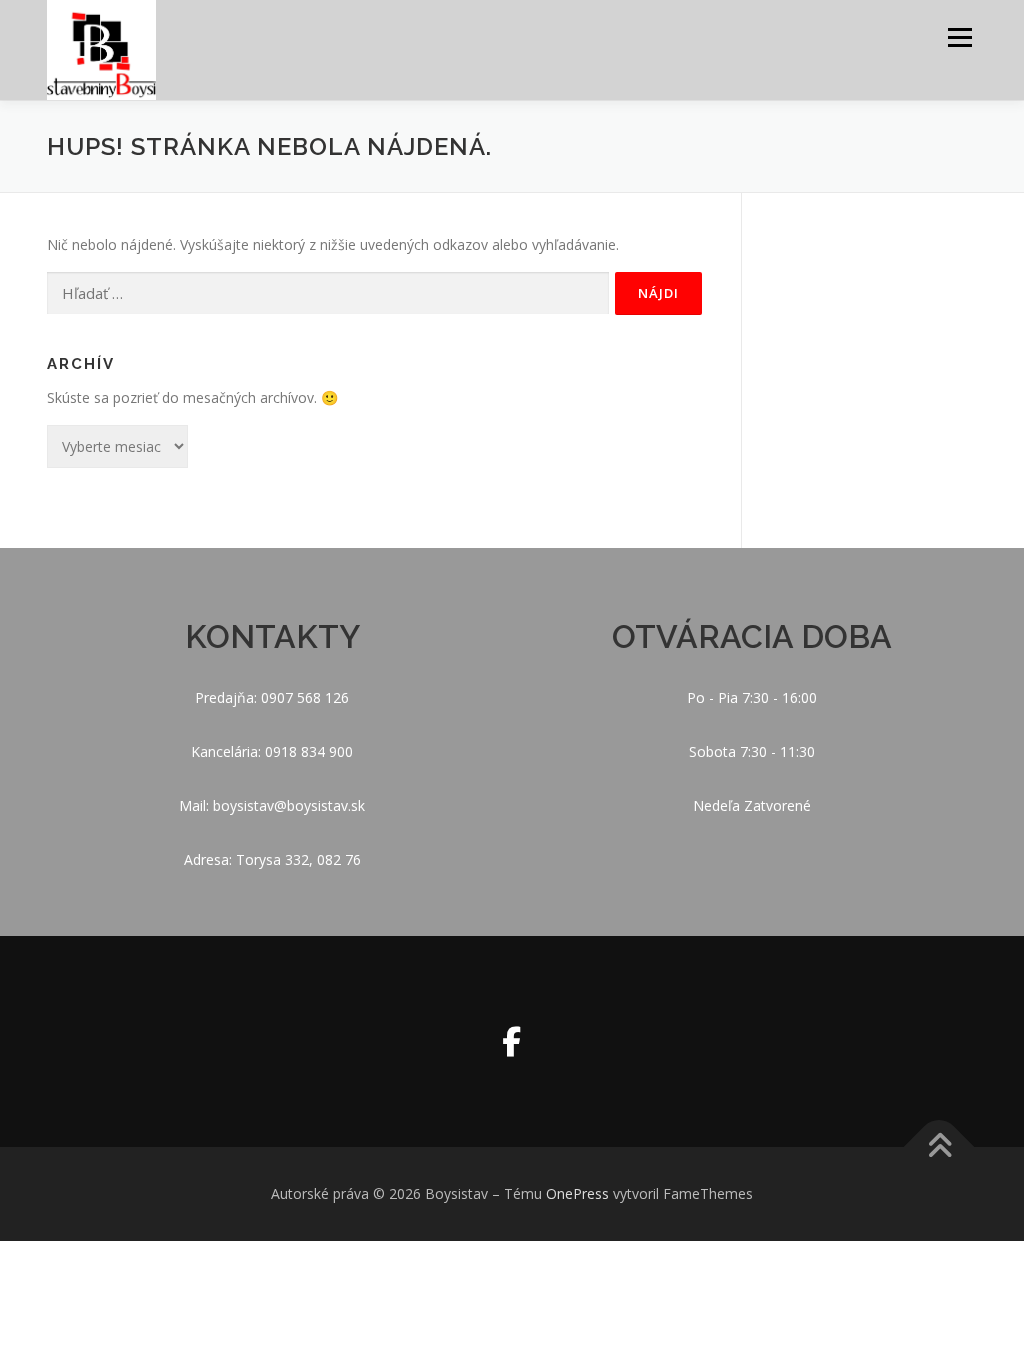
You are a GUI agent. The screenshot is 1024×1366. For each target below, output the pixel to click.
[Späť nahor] (939, 1147)
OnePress (577, 1193)
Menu (959, 37)
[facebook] (511, 1041)
